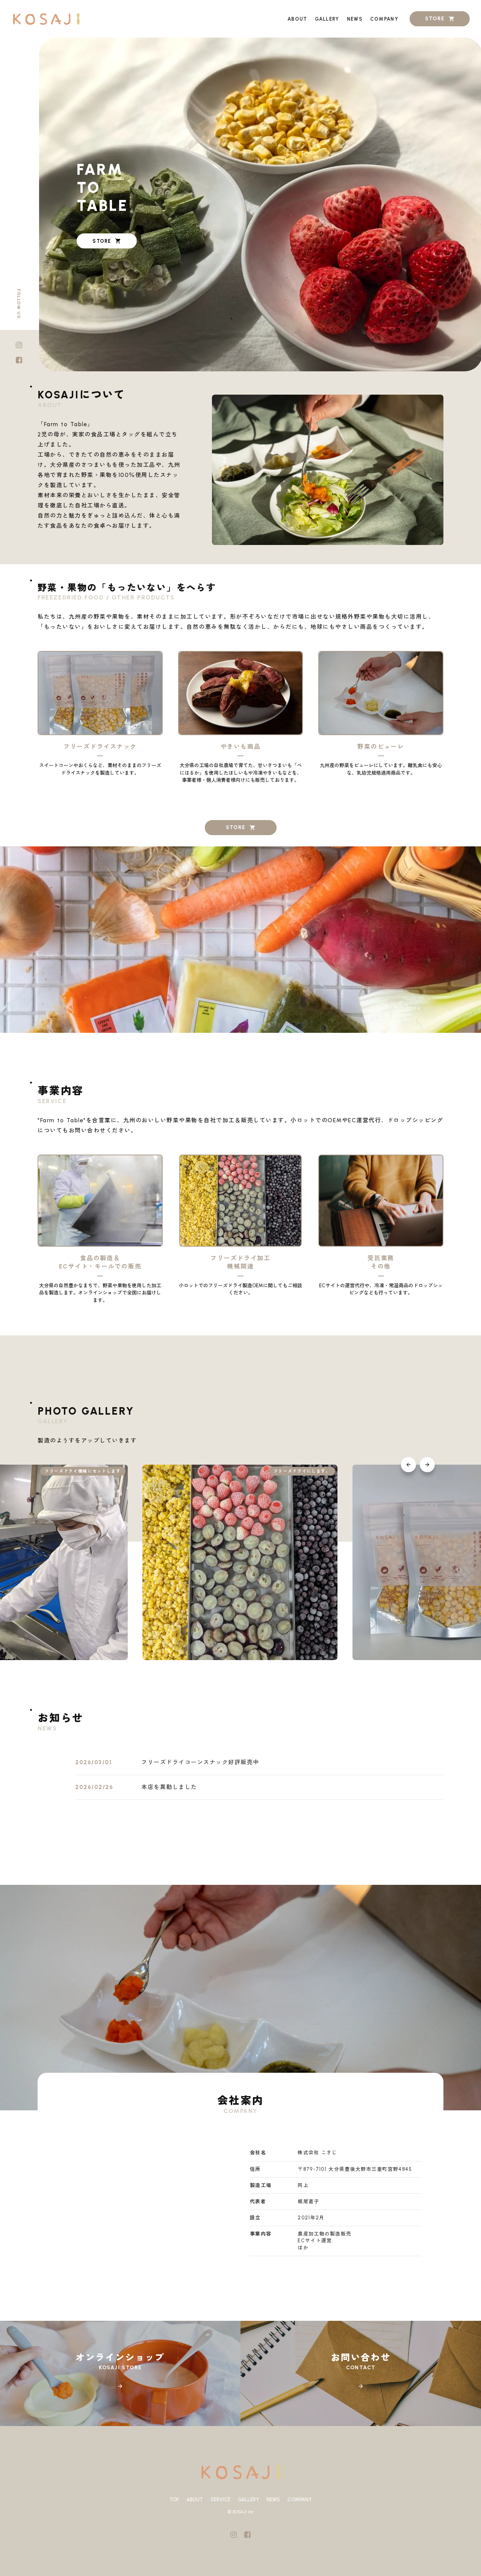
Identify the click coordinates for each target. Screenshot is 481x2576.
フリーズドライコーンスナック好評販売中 (200, 1762)
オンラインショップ (120, 2358)
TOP (174, 2500)
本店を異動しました (169, 1787)
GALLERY (248, 2500)
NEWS (273, 2500)
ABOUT (195, 2500)
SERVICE (220, 2500)
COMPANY (299, 2500)
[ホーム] (46, 19)
